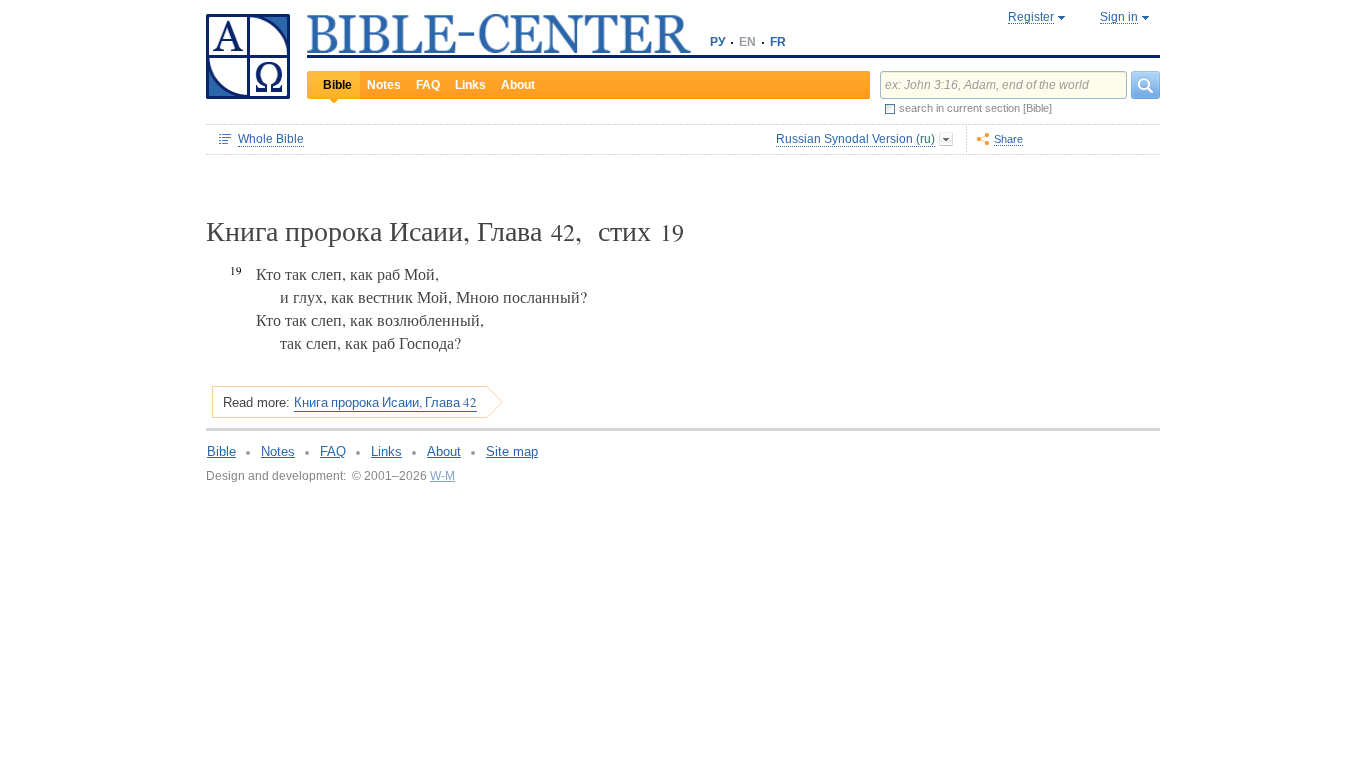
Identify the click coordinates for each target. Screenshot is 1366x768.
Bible (337, 85)
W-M (442, 476)
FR (778, 42)
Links (470, 85)
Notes (384, 85)
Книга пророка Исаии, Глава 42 (385, 402)
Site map (512, 451)
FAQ (428, 85)
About (518, 85)
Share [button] (1008, 139)
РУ (717, 42)
